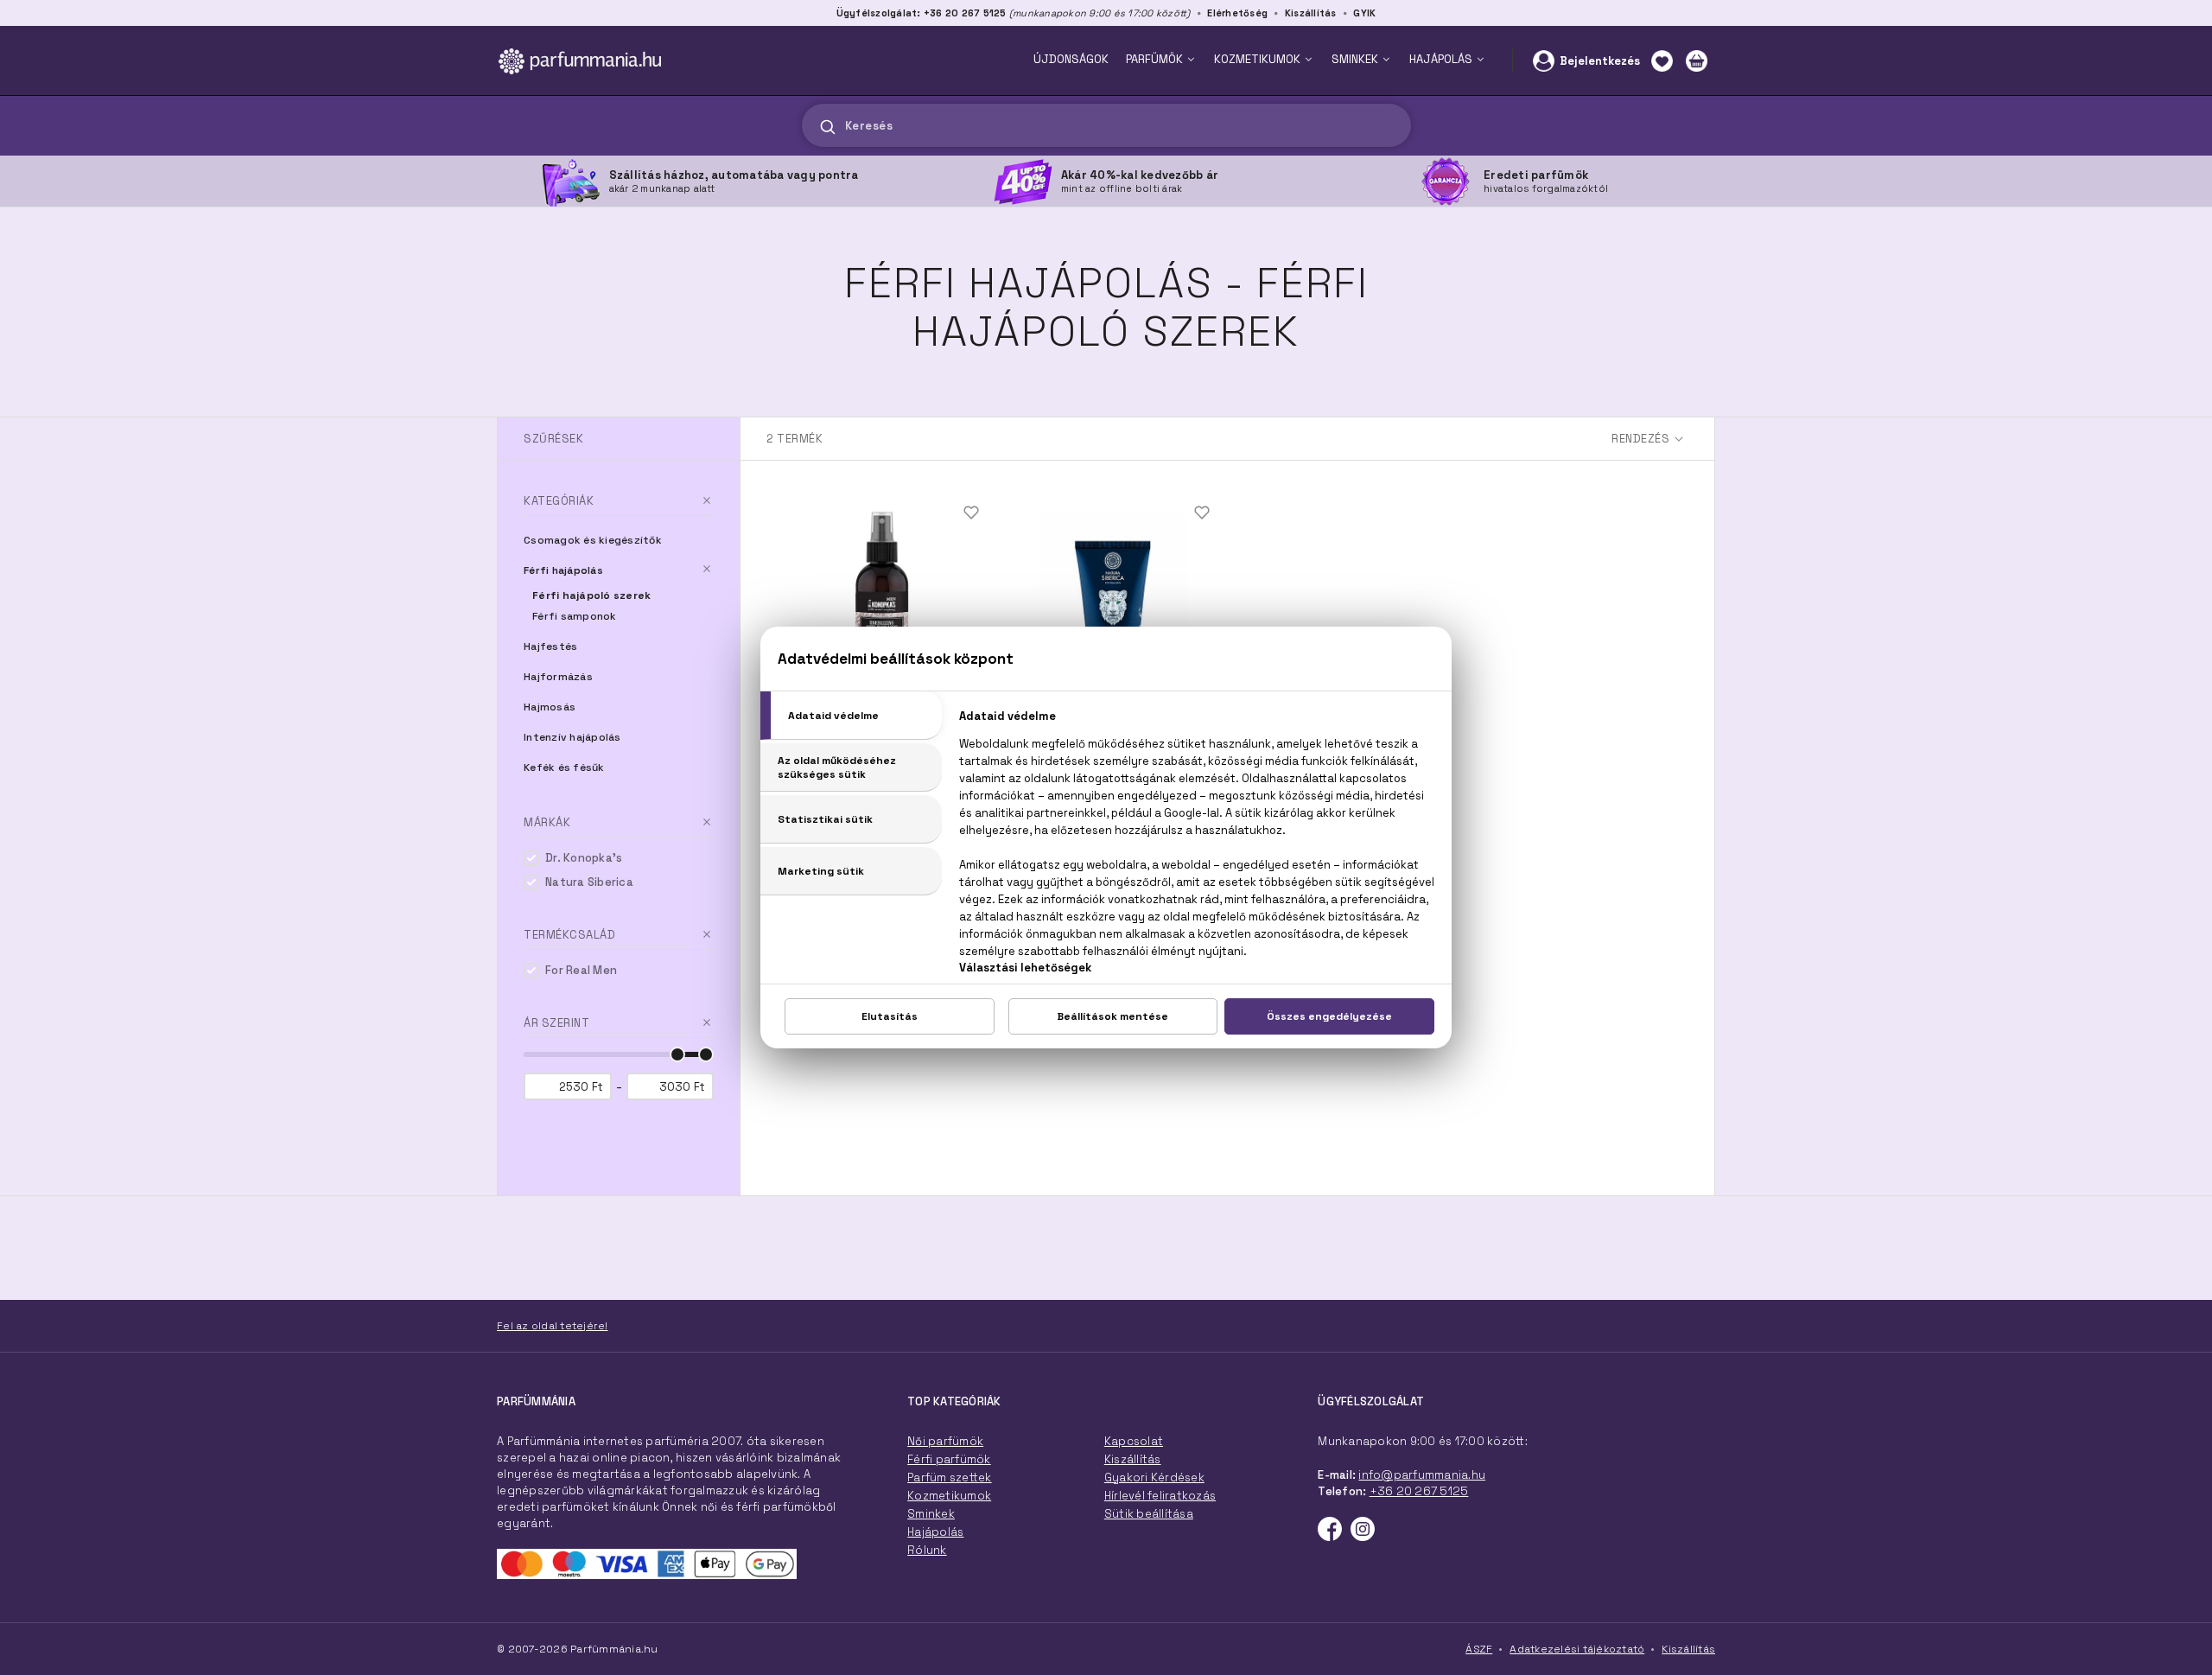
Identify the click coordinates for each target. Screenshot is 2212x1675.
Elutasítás (890, 1016)
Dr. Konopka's (584, 858)
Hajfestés (550, 646)
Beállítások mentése (1112, 1016)
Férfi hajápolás (563, 570)
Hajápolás (935, 1532)
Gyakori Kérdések (1154, 1478)
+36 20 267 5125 (1419, 1491)
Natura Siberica (589, 882)
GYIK (1364, 13)
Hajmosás (550, 707)
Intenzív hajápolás (572, 737)
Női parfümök (945, 1441)
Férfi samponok (575, 616)
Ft (597, 1087)
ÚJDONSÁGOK (1071, 59)
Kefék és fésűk (564, 767)
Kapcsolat (1134, 1441)
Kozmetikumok (949, 1496)
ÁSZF (1479, 1649)
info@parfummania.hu (1422, 1475)
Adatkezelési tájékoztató (1577, 1649)
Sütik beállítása (1149, 1514)
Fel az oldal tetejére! (553, 1326)
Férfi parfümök (949, 1459)
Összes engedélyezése (1329, 1016)
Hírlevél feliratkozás (1160, 1496)
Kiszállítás (1311, 13)
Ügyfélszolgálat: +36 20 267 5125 (922, 13)
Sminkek (931, 1514)
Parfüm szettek (950, 1478)
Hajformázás (558, 677)
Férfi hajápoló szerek (591, 595)
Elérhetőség (1237, 13)
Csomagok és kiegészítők (593, 540)
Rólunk (927, 1550)
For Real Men (581, 970)
